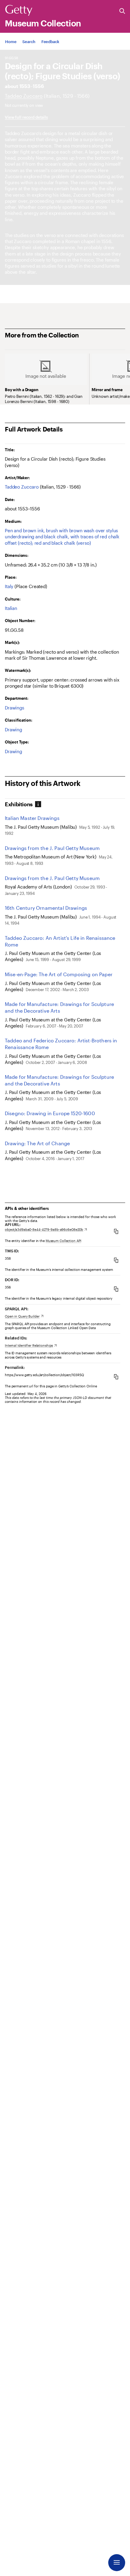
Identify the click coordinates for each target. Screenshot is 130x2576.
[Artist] (24, 96)
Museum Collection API (63, 1241)
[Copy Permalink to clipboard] (116, 1377)
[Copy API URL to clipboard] (116, 1231)
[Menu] (117, 2563)
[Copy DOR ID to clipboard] (116, 1289)
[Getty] (19, 11)
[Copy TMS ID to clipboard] (116, 1260)
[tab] (23, 804)
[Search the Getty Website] (122, 11)
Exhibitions (19, 804)
